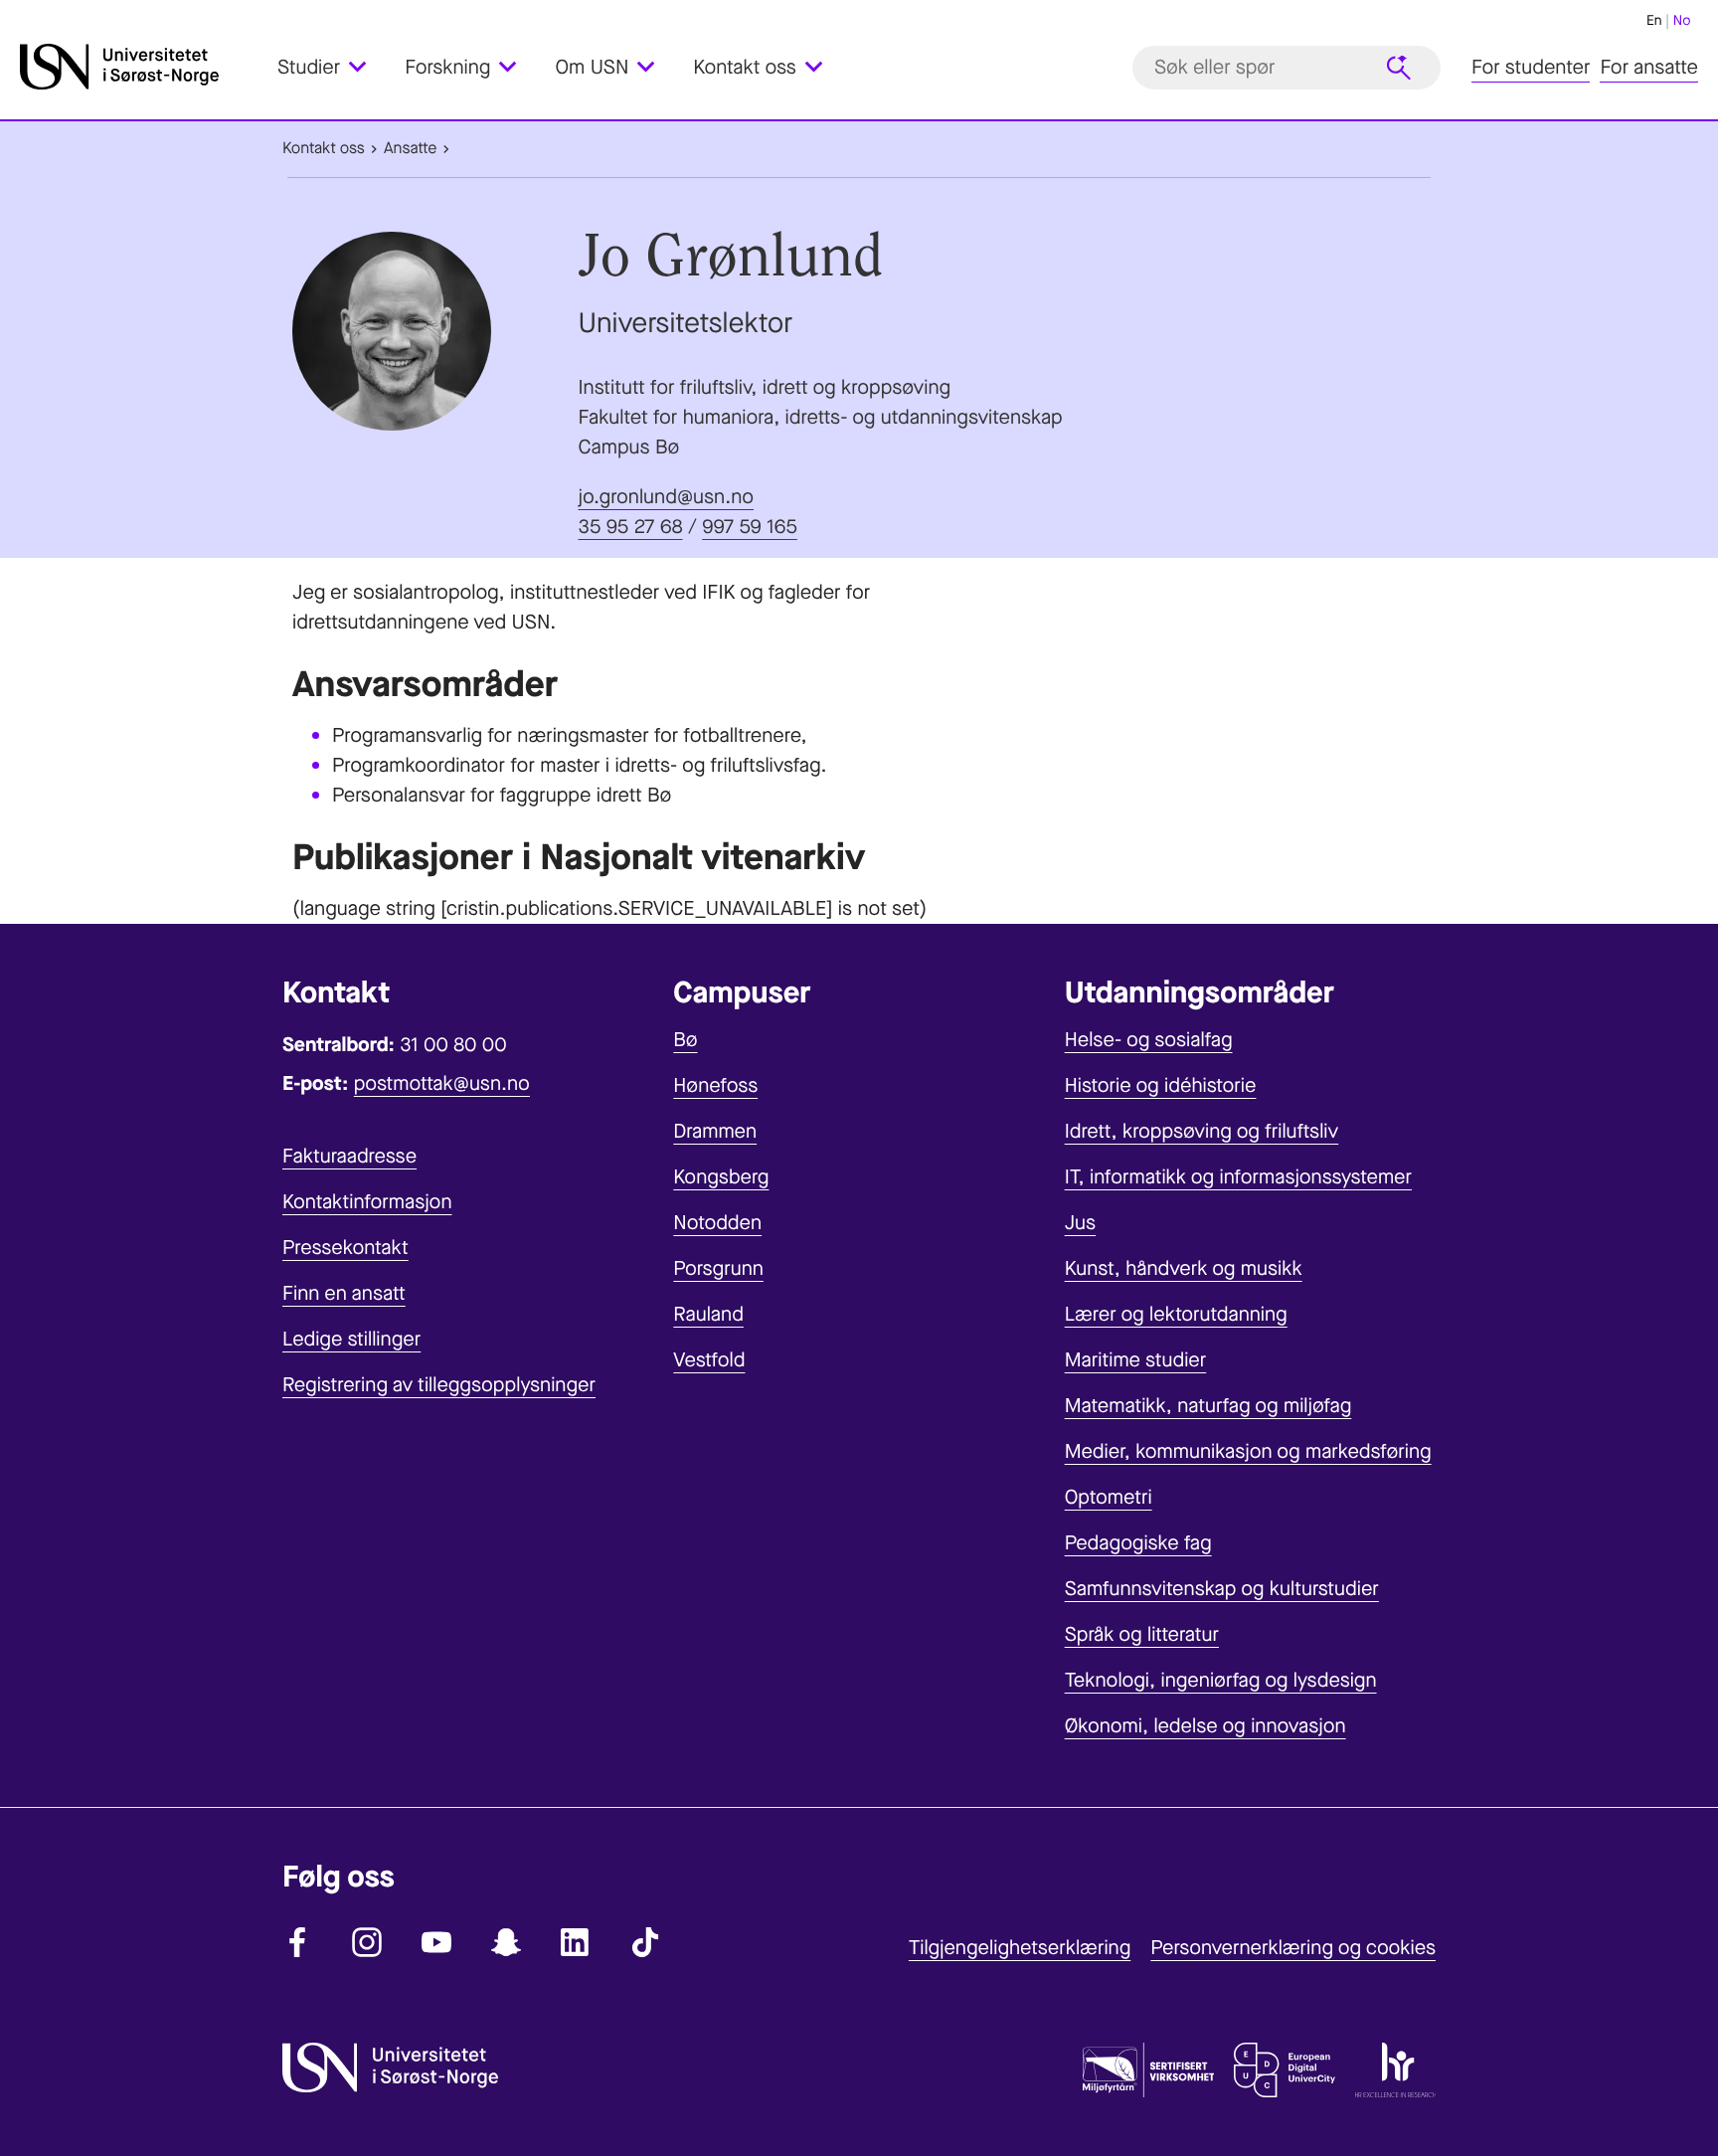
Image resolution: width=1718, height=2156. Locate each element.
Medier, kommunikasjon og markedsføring (1248, 1451)
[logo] (144, 67)
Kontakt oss (324, 149)
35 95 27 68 (631, 527)
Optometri (1109, 1497)
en (1654, 20)
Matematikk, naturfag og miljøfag (1208, 1406)
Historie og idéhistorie (1161, 1085)
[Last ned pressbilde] (430, 331)
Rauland (708, 1314)
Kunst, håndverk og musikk (1184, 1268)
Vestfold (709, 1360)
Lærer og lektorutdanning (1176, 1314)
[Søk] (1399, 68)
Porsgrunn (718, 1268)
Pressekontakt (345, 1248)
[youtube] (436, 1942)
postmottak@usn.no (442, 1083)
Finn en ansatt (344, 1293)
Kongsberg (721, 1177)
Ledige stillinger (351, 1339)
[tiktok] (645, 1942)
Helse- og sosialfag (1149, 1040)
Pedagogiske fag (1138, 1543)
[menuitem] (334, 67)
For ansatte (1649, 67)
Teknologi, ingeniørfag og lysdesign (1221, 1680)
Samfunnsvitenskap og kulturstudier (1222, 1589)
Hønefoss (715, 1085)
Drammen (715, 1131)
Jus (1080, 1223)
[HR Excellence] (1395, 2074)
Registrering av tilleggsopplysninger (439, 1385)
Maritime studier (1136, 1360)
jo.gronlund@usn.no (667, 497)
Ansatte (410, 149)
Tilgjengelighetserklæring (1020, 1948)
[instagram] (367, 1942)
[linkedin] (576, 1942)
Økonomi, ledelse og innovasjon (1205, 1726)
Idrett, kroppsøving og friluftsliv (1202, 1131)
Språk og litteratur (1142, 1634)
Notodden (717, 1223)
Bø (685, 1040)
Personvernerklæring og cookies (1293, 1948)
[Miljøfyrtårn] (1148, 2074)
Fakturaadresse (349, 1156)
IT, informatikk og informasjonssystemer (1238, 1177)
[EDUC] (1285, 2074)
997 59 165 (750, 527)
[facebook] (297, 1942)
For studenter (1531, 67)
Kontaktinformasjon (367, 1202)
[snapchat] (506, 1942)
